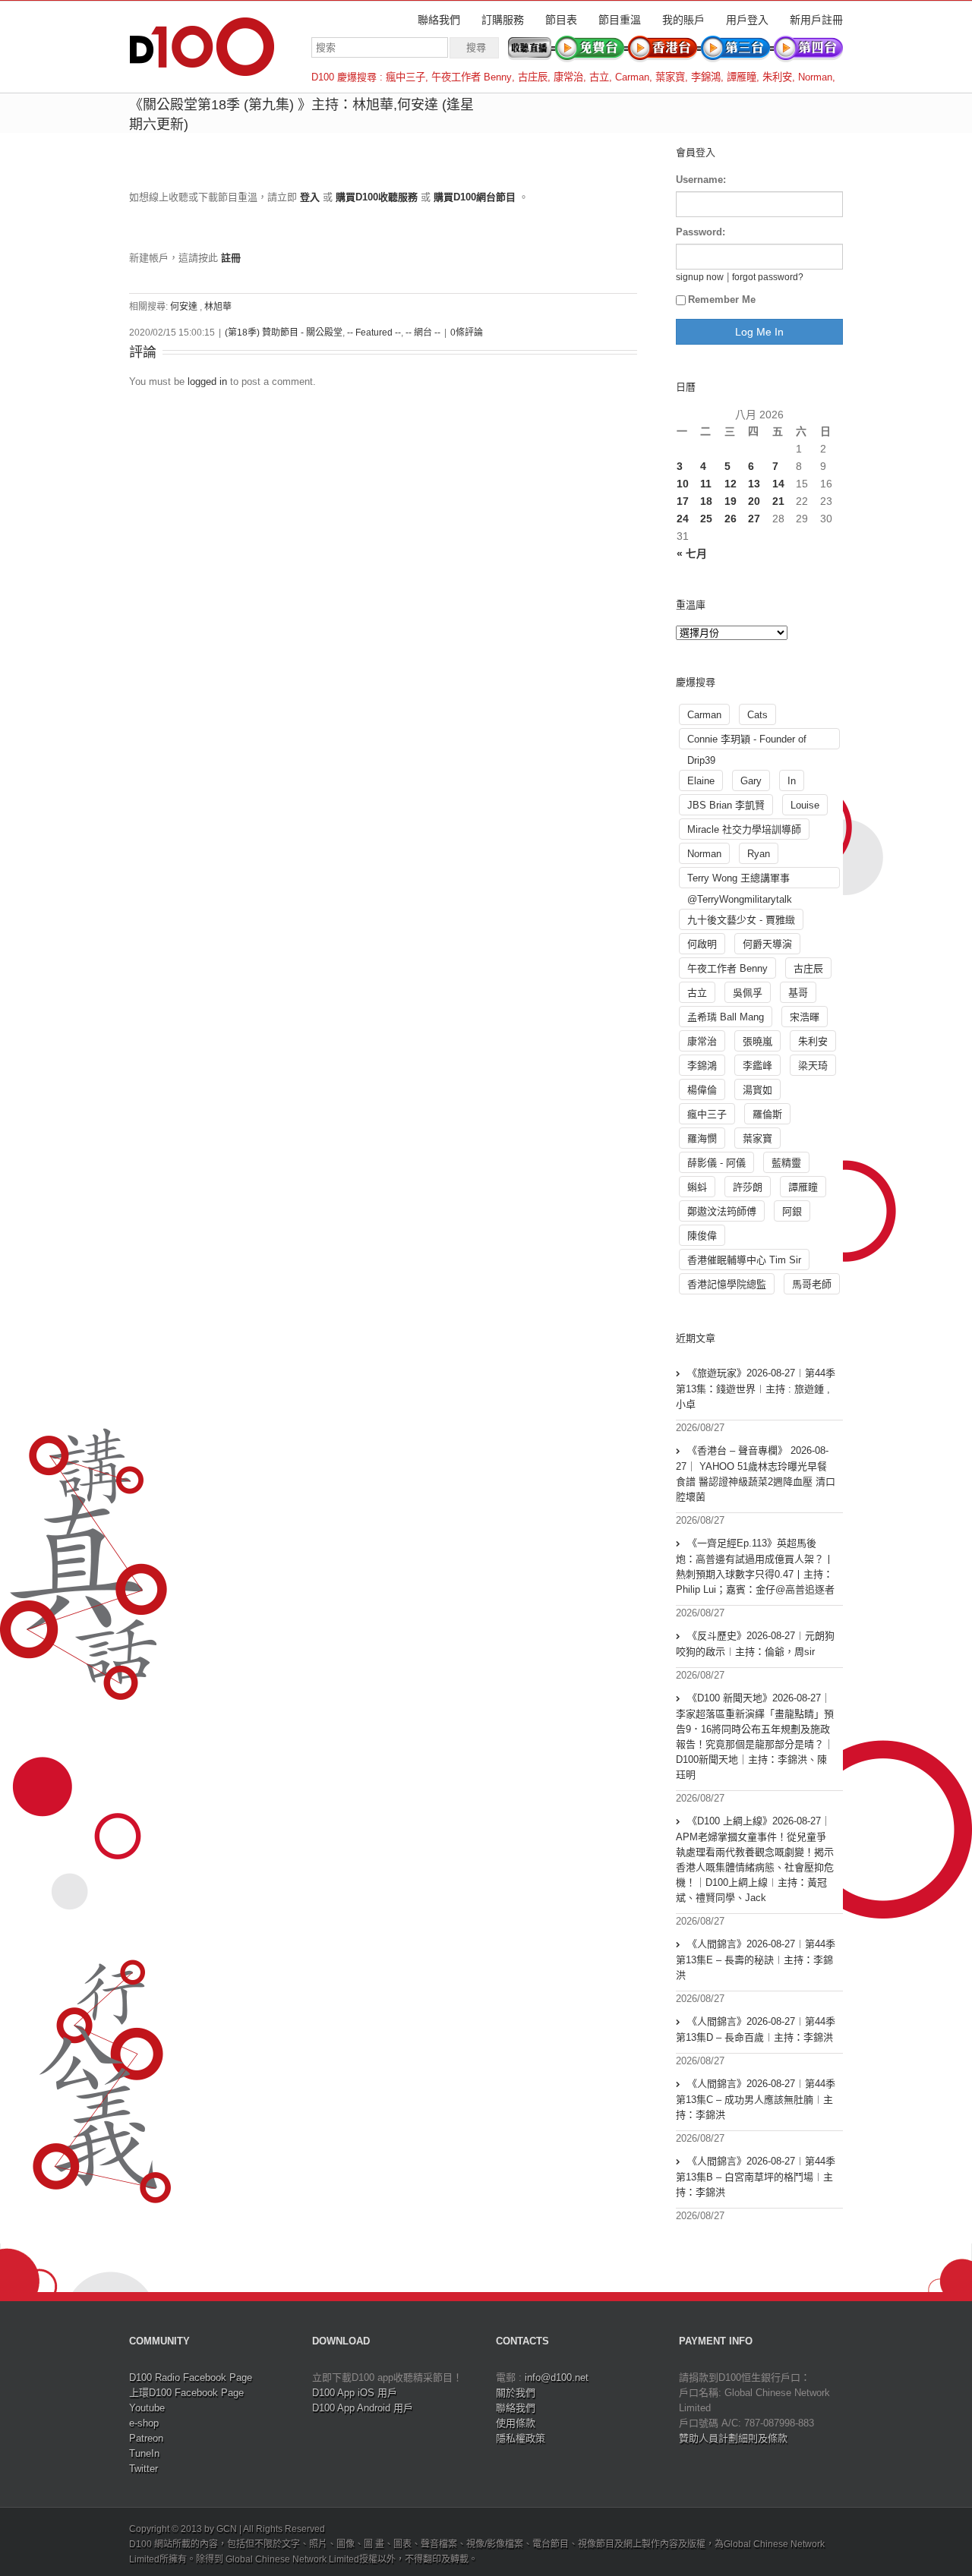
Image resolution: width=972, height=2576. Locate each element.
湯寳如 (757, 1090)
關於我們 (516, 2393)
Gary (751, 781)
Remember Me (722, 300)
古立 (599, 77)
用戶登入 (747, 20)
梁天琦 (813, 1066)
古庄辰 (533, 77)
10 (683, 484)
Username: (701, 180)
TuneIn (144, 2453)
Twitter (144, 2469)
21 (778, 501)
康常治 (568, 77)
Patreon (146, 2438)
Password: (701, 232)
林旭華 (218, 307)
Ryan (759, 854)
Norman (815, 77)
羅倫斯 (767, 1114)
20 (754, 501)
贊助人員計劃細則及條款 (733, 2438)
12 (731, 484)
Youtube (147, 2408)
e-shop (144, 2423)
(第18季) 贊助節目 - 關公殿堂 (284, 333)
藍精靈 (786, 1163)
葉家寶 (670, 77)
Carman (632, 77)
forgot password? (768, 277)
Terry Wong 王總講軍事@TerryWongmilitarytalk (740, 880)
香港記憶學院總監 (727, 1284)
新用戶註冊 (816, 20)
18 (706, 501)
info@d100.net (557, 2377)
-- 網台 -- (423, 333)
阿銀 (792, 1211)
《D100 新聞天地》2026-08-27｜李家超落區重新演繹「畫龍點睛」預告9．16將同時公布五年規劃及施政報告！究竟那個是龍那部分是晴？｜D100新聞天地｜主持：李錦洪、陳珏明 (755, 1736)
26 (731, 519)
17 (683, 501)
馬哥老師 (812, 1284)
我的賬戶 (683, 20)
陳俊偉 (702, 1236)
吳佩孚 (748, 993)
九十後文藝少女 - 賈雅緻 (741, 920)
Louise (805, 805)
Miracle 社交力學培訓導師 (744, 829)
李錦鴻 (706, 77)
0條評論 (467, 333)
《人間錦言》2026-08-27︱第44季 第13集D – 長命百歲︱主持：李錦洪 (756, 2029)
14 (778, 484)
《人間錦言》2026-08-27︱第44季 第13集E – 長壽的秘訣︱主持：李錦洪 (756, 1960)
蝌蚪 (697, 1187)
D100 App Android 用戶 (363, 2408)
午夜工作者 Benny (472, 77)
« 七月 (692, 553)
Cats (757, 715)
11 (706, 484)
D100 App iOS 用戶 (355, 2393)
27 (754, 519)
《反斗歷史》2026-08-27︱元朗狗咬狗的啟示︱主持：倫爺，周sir (755, 1644)
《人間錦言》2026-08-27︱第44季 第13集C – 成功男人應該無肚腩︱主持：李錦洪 (756, 2099)
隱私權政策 (521, 2438)
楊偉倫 (702, 1090)
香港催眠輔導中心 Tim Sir (744, 1260)
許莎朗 (748, 1187)
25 (706, 519)
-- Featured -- (374, 333)
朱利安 (777, 77)
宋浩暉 (805, 1017)
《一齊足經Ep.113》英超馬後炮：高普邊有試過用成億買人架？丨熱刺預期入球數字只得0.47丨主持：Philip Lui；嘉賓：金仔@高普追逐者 (755, 1566)
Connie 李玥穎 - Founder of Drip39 (747, 741)
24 (683, 519)
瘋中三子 (406, 77)
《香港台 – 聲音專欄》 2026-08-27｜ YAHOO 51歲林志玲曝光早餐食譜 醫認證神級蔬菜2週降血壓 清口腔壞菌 (756, 1474)
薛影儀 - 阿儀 (716, 1163)
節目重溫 (620, 20)
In (792, 781)
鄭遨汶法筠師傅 (722, 1211)
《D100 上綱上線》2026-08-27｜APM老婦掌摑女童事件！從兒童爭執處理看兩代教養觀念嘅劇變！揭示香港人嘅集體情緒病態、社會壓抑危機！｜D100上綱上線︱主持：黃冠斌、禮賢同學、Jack (755, 1859)
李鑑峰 (757, 1066)
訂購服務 (503, 20)
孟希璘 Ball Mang (726, 1017)
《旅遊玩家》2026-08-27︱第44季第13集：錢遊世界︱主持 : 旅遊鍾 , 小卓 (756, 1389)
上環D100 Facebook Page (186, 2393)
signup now (700, 277)
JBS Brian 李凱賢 (726, 805)
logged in (207, 382)
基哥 (798, 993)
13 (754, 484)
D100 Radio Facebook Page (191, 2377)
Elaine (701, 781)
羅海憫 (702, 1138)
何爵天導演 (767, 944)
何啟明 (702, 944)
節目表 (561, 20)
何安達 (184, 307)
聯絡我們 (439, 20)
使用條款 (516, 2423)
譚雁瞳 (742, 77)
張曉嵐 (757, 1041)
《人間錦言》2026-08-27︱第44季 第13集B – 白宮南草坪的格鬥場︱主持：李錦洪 (756, 2177)
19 (731, 501)
